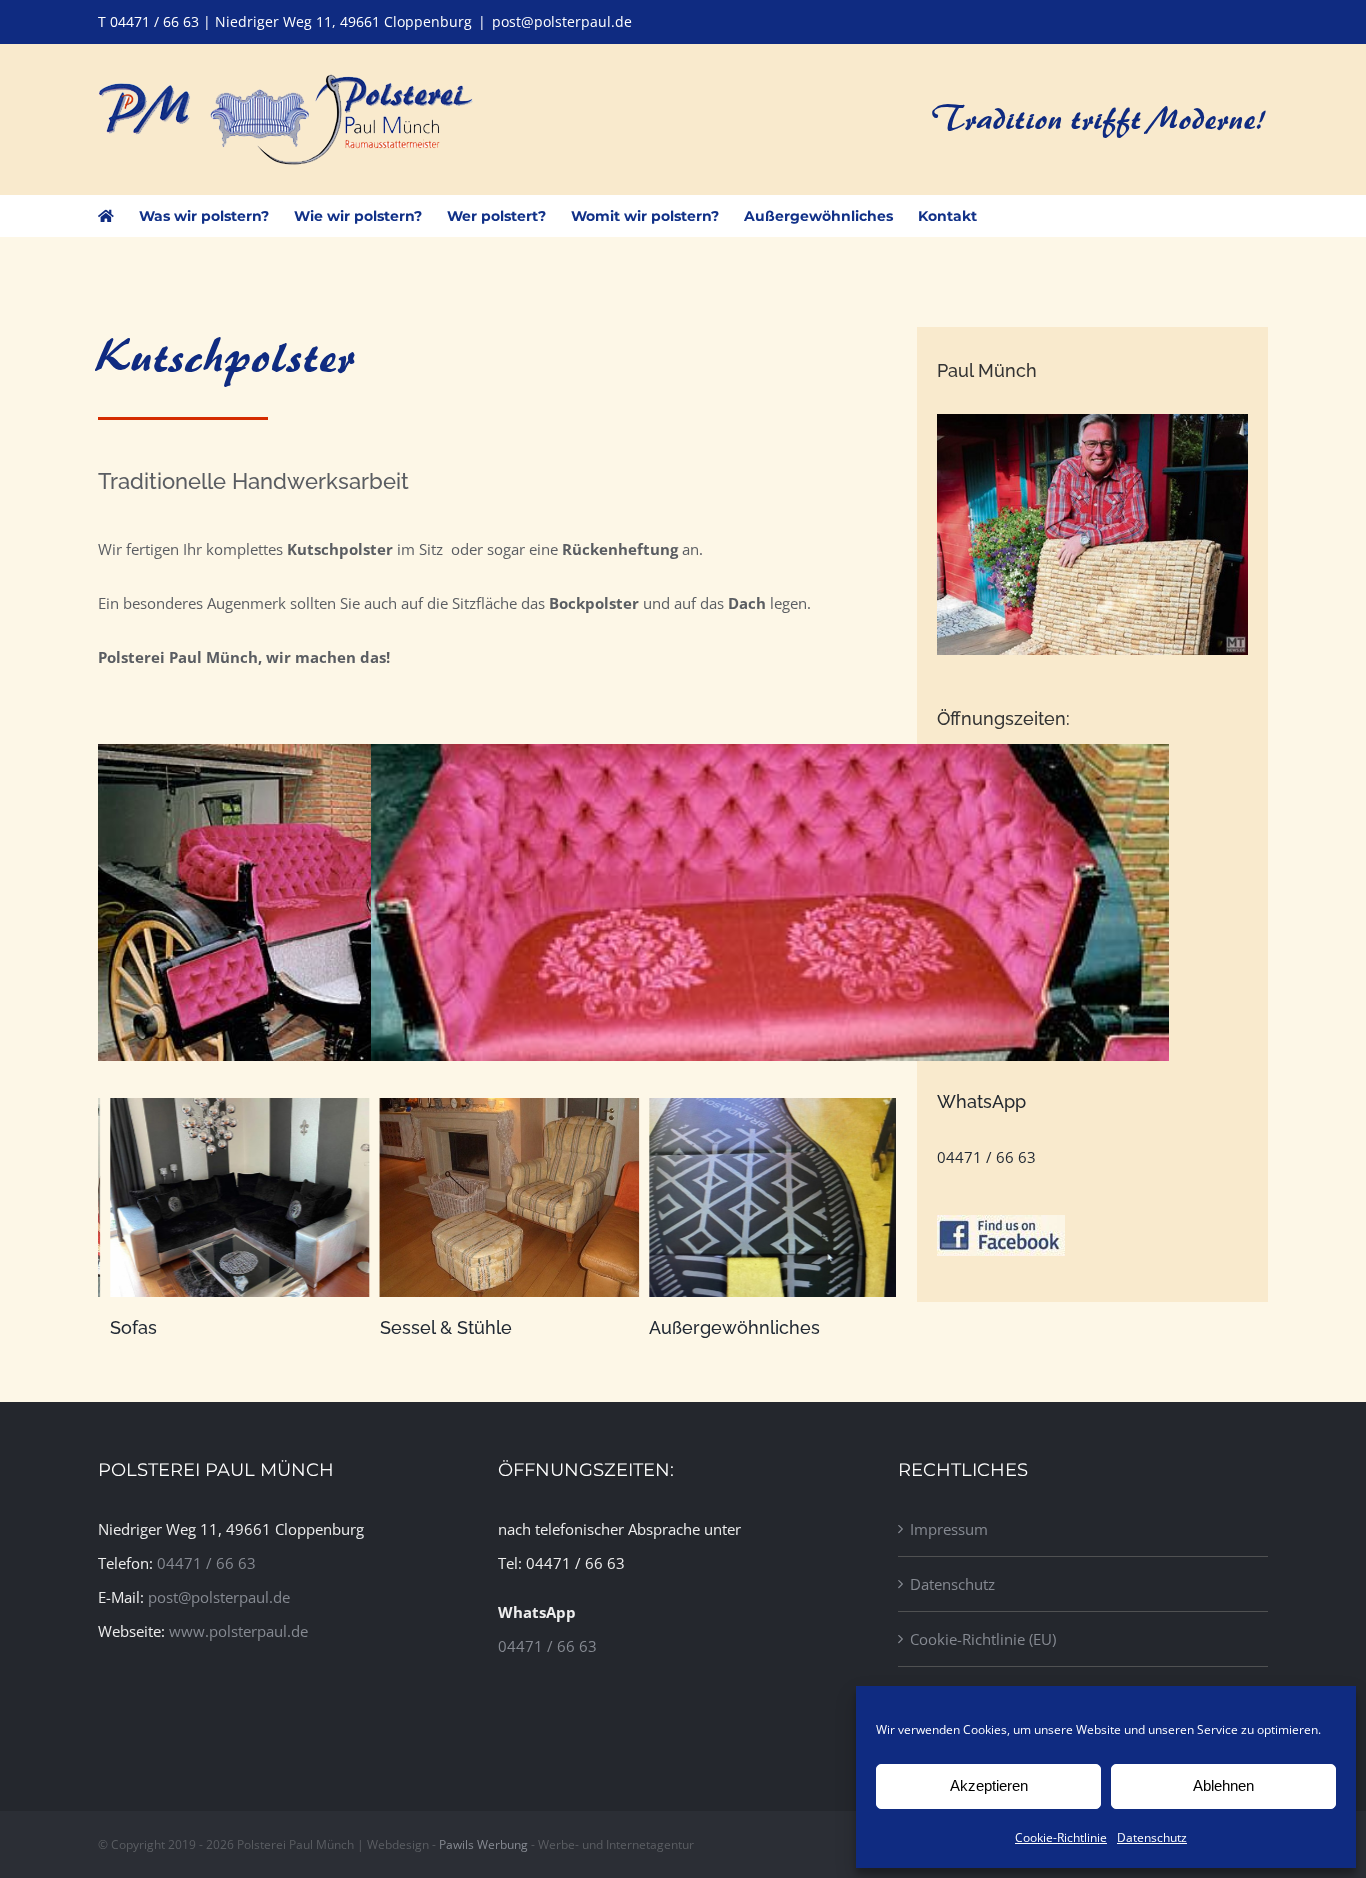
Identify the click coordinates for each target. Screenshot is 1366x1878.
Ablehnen (1223, 1785)
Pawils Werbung (483, 1844)
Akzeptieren (989, 1785)
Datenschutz (1152, 1837)
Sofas (121, 1327)
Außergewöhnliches (722, 1327)
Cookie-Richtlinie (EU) (983, 1639)
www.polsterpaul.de (238, 1631)
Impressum (949, 1529)
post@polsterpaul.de (562, 21)
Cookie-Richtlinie (1061, 1837)
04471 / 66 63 (986, 1157)
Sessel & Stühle (433, 1327)
